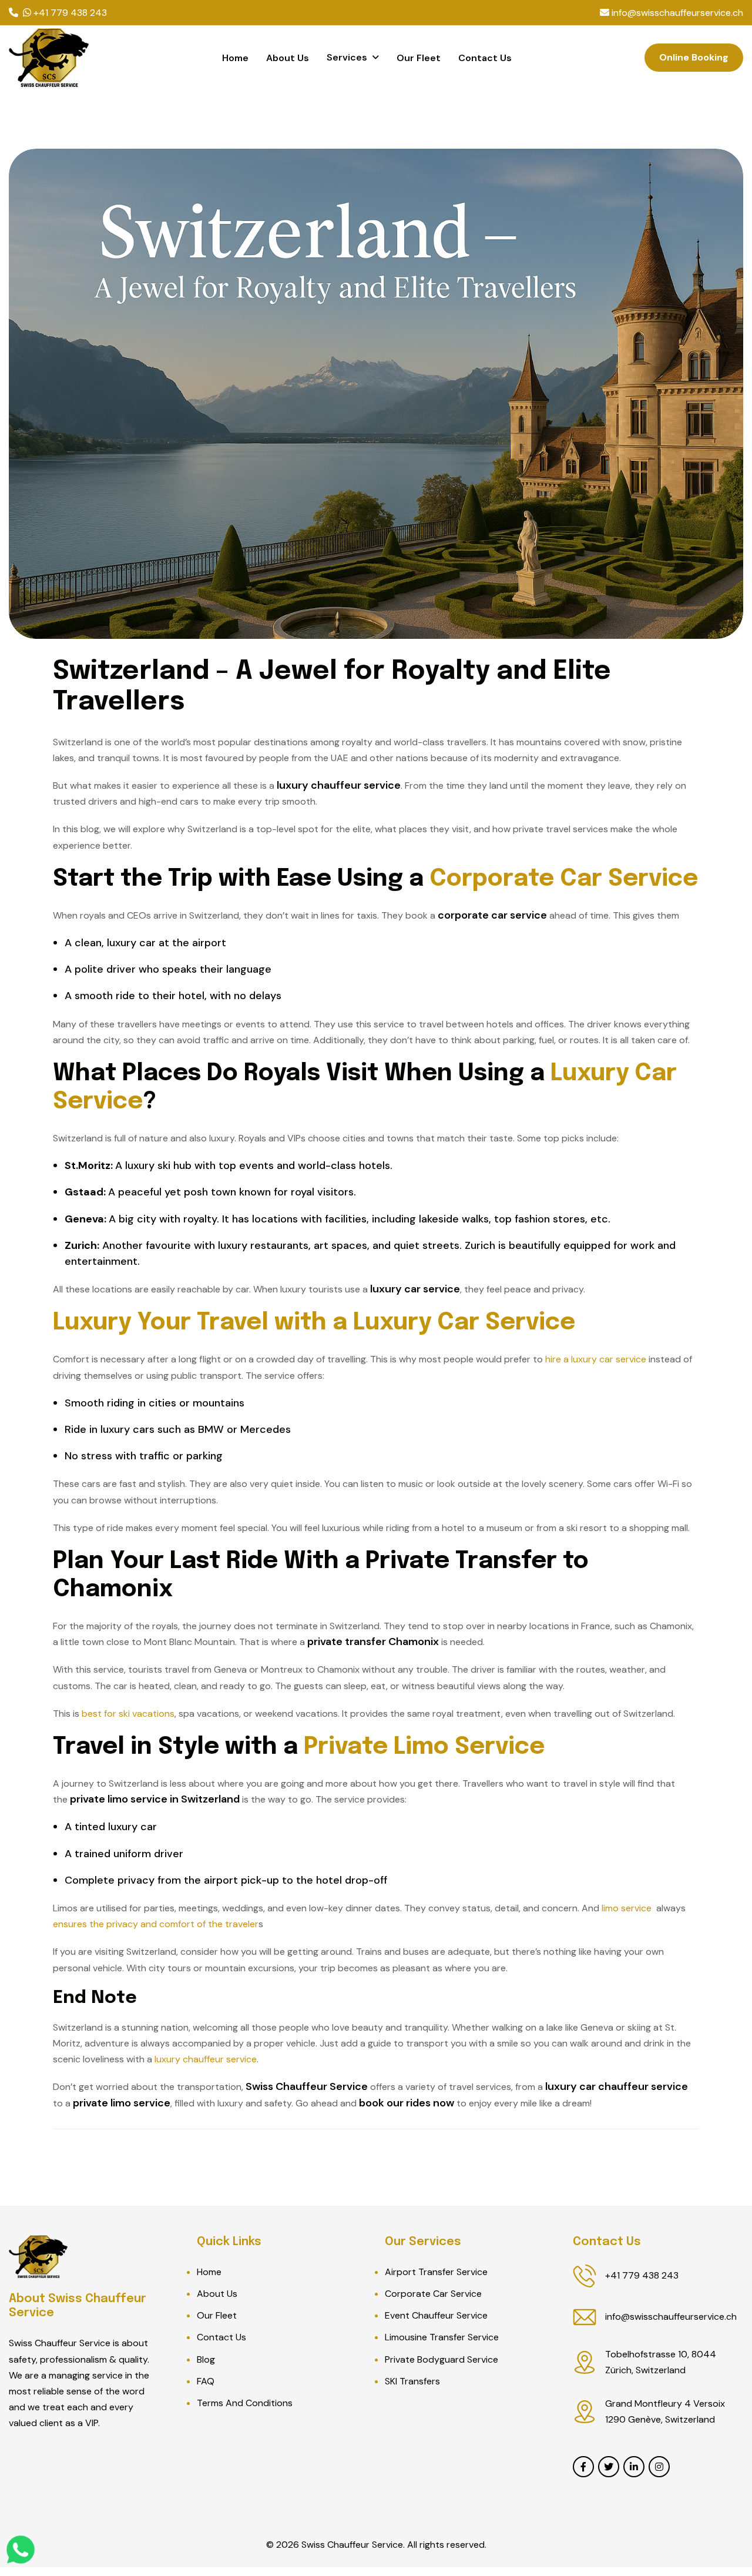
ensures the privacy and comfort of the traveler (156, 1924)
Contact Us (485, 58)
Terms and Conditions (245, 2403)
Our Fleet (419, 58)
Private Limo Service (424, 1747)
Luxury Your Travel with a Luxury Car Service (314, 1323)
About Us (288, 58)
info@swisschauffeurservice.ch (671, 2317)
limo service (627, 1908)
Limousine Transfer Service (442, 2337)
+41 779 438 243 (642, 2275)
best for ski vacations (128, 1714)
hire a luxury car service (596, 1359)
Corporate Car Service (564, 879)
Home (235, 58)
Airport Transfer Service (436, 2272)
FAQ (206, 2381)
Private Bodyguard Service (442, 2359)
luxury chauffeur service (206, 2059)
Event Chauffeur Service (436, 2315)
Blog (206, 2359)
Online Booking (694, 57)
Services (347, 57)
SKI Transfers (412, 2381)
